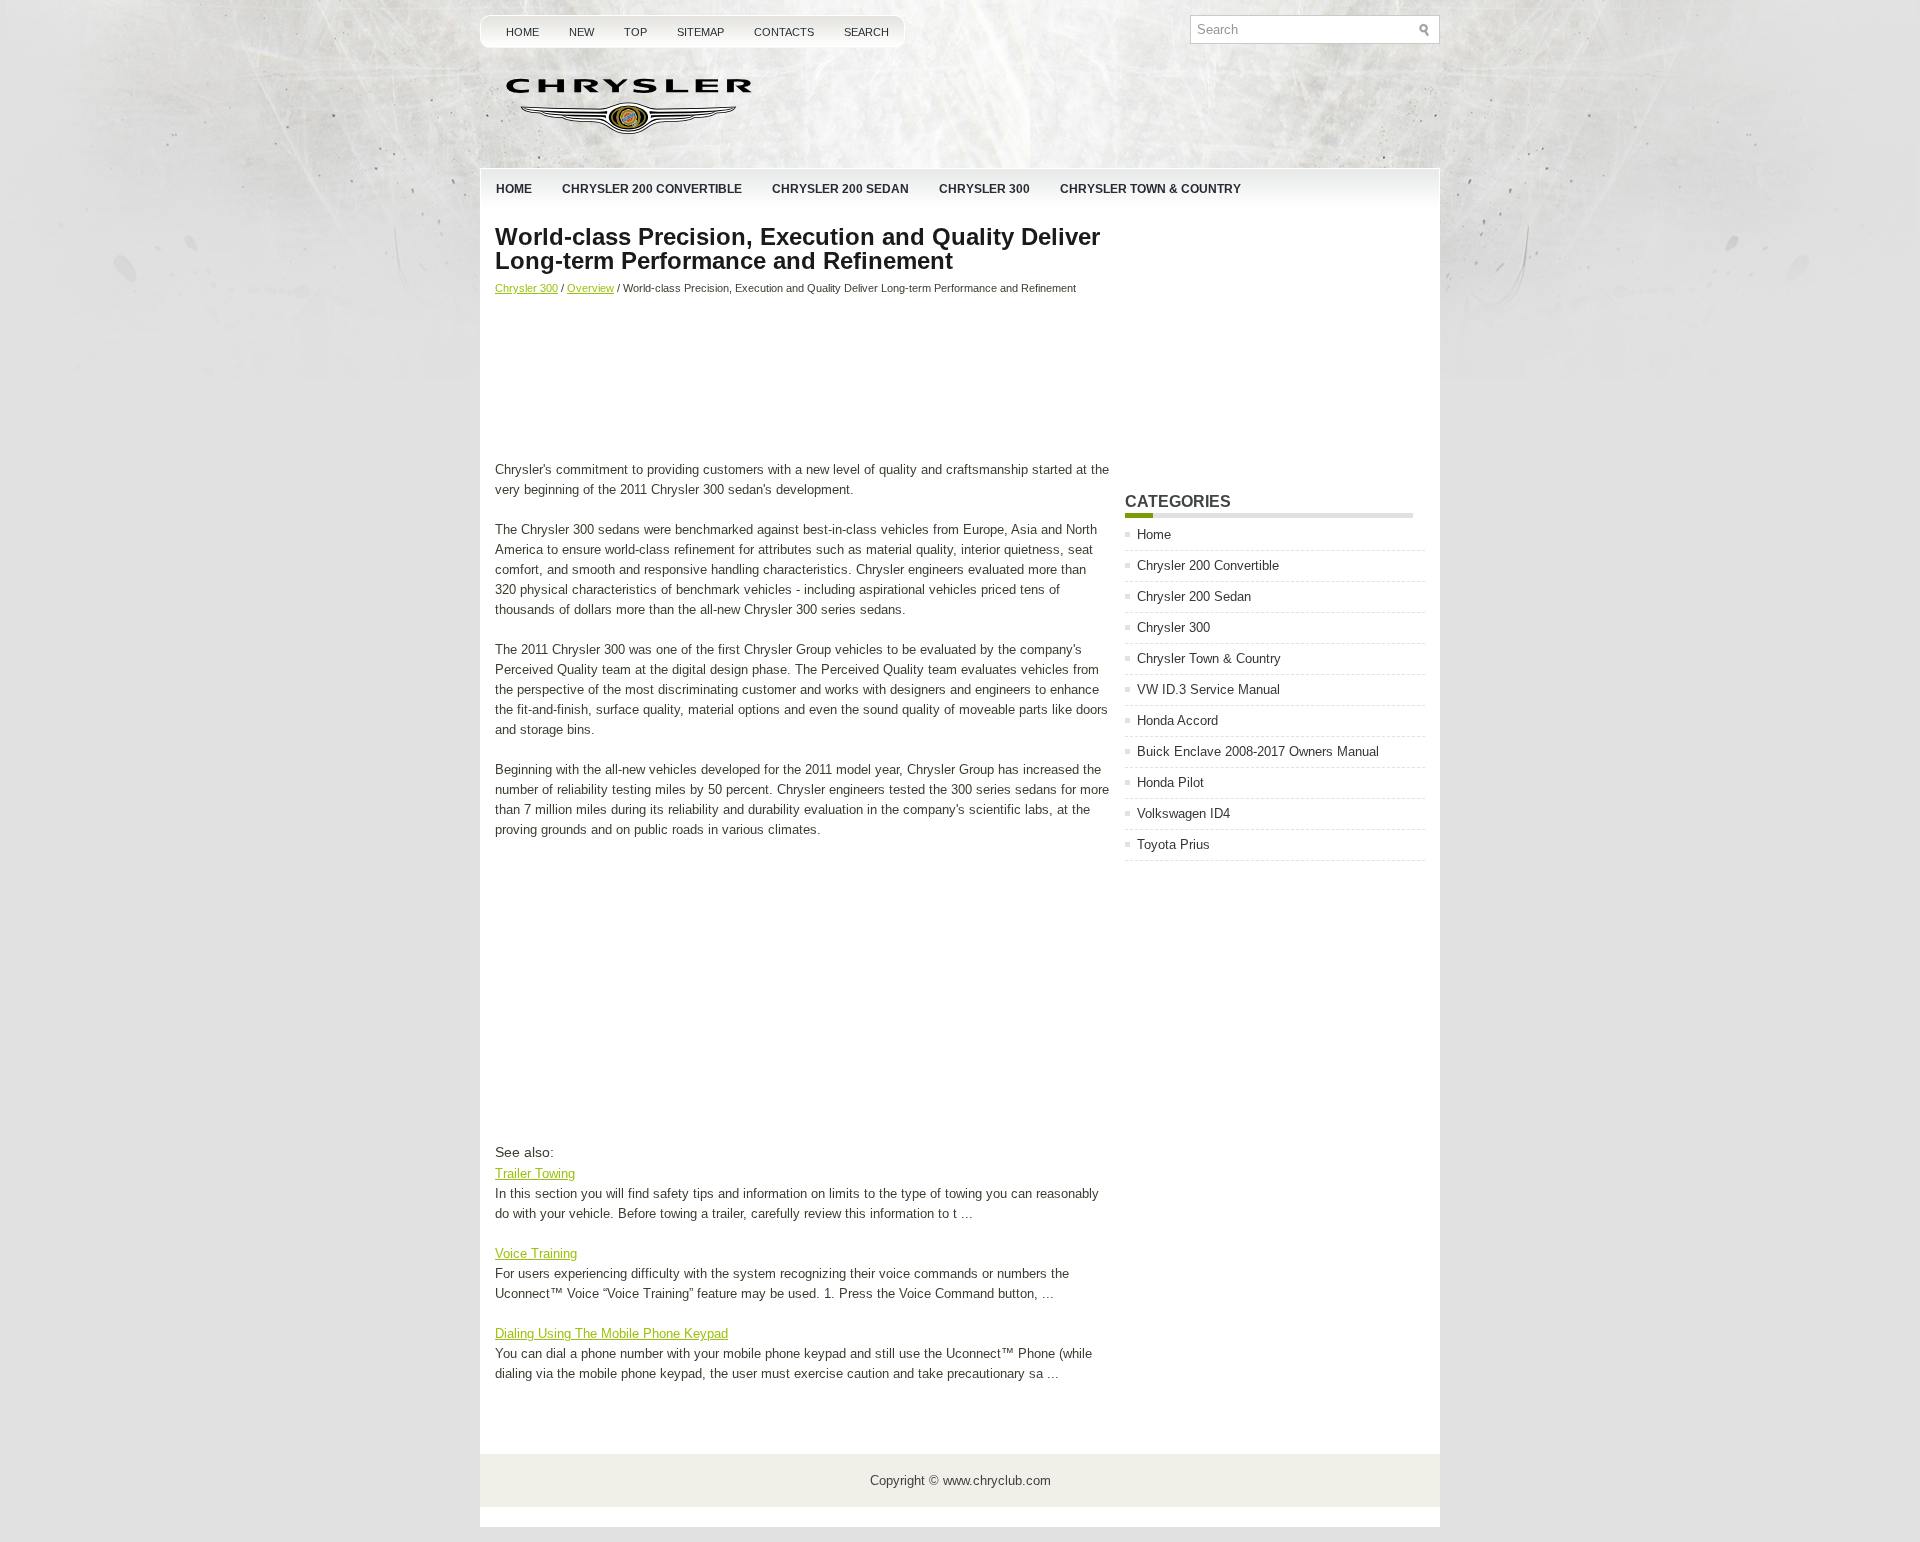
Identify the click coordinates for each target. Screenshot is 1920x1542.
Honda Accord (1177, 720)
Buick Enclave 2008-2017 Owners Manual (1258, 751)
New (581, 32)
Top (635, 32)
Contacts (784, 32)
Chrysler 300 (984, 189)
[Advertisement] (802, 380)
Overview (590, 288)
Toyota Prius (1173, 844)
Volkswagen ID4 (1183, 813)
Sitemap (700, 32)
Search (866, 32)
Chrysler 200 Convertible (652, 189)
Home (522, 32)
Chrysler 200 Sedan (840, 189)
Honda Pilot (1170, 782)
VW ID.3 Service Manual (1208, 689)
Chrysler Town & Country (1150, 189)
